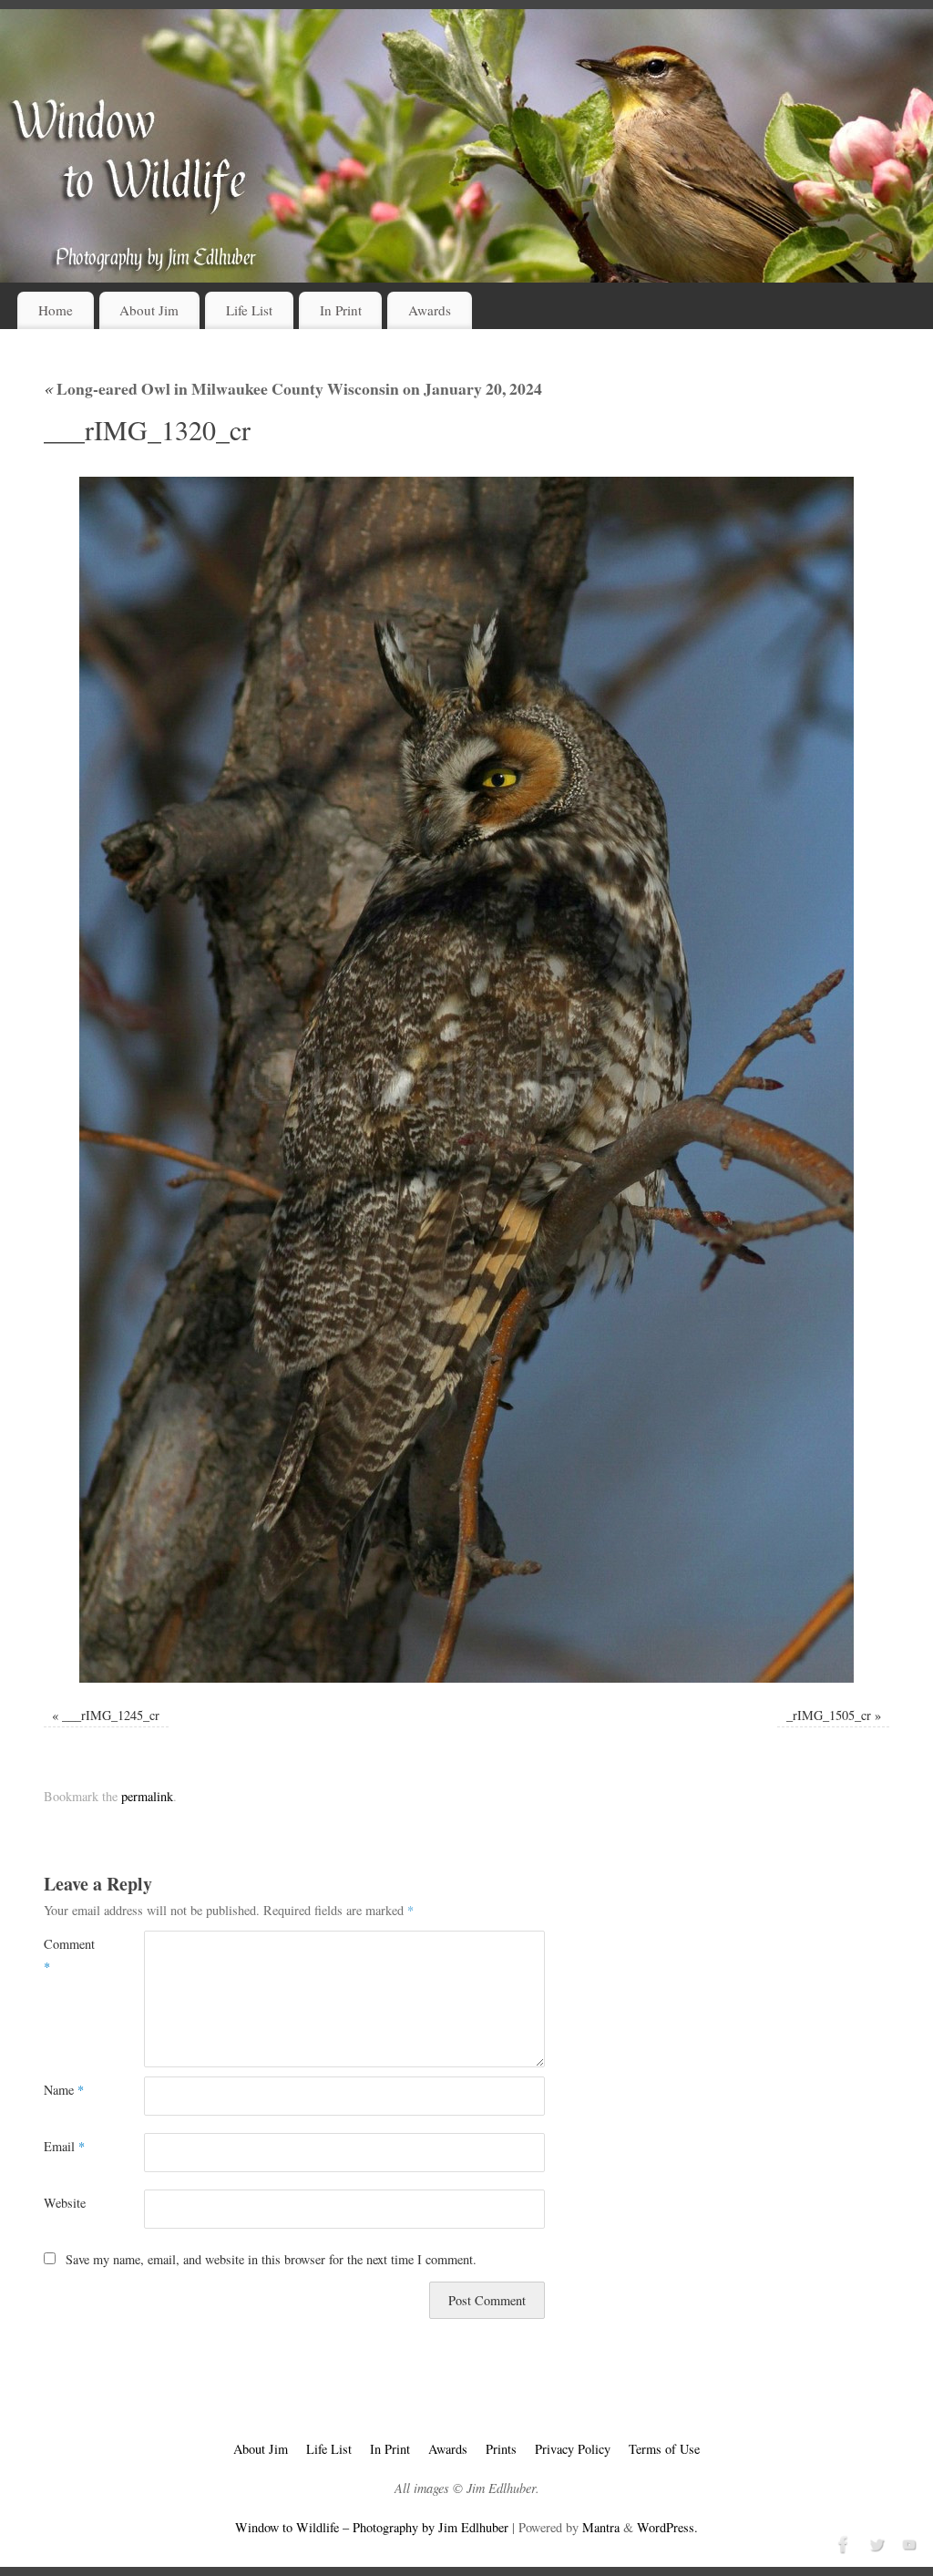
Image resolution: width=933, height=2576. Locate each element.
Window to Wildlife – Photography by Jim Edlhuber (372, 2527)
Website (65, 2203)
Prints (501, 2449)
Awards (430, 310)
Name (64, 2090)
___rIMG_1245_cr (111, 1715)
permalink (147, 1796)
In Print (341, 310)
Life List (249, 310)
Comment (69, 1955)
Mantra (601, 2527)
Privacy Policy (573, 2449)
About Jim (149, 310)
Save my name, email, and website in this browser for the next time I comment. (271, 2259)
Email (64, 2146)
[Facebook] (842, 2542)
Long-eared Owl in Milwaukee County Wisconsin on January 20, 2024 (293, 388)
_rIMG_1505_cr (829, 1715)
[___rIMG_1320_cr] (466, 1080)
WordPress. (667, 2527)
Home (56, 310)
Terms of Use (664, 2449)
